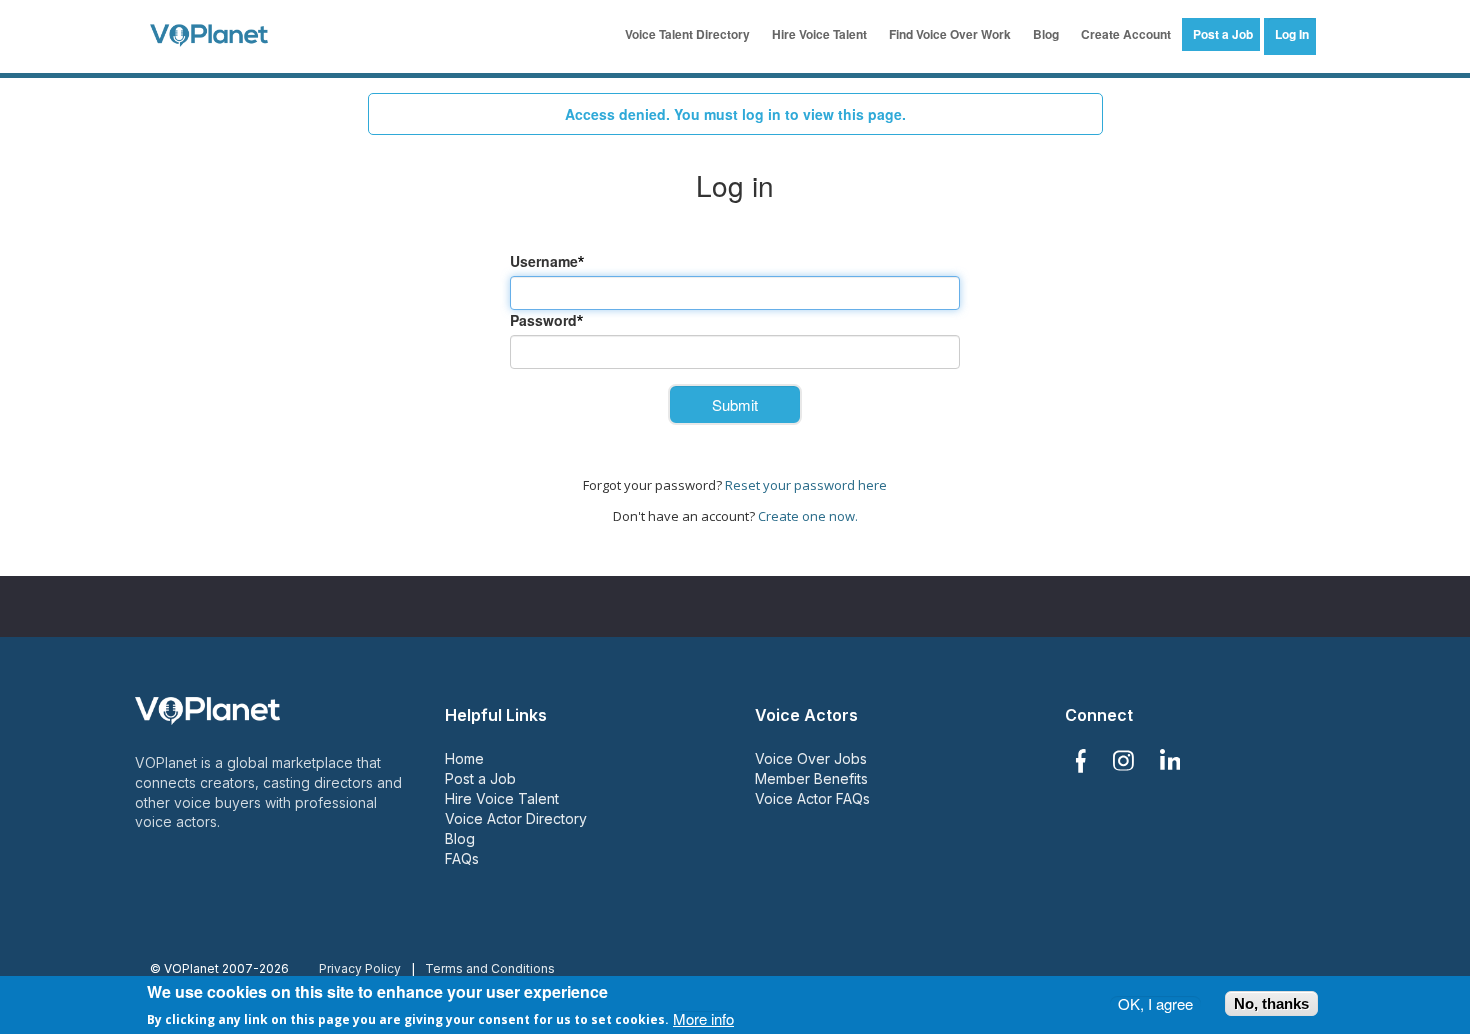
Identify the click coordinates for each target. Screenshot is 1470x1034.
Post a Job (1223, 34)
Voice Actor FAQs (812, 798)
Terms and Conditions (490, 968)
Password (543, 320)
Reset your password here (806, 485)
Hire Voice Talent (819, 34)
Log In (1292, 34)
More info (703, 1017)
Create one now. (808, 516)
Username (544, 261)
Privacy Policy (360, 968)
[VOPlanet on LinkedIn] (1170, 761)
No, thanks (1271, 1003)
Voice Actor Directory (516, 818)
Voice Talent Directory (687, 34)
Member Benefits (811, 778)
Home (464, 758)
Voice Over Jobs (811, 758)
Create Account (1126, 34)
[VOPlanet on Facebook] (1079, 761)
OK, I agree (1155, 1003)
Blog (1046, 34)
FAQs (462, 858)
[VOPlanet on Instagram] (1123, 761)
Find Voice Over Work (950, 34)
